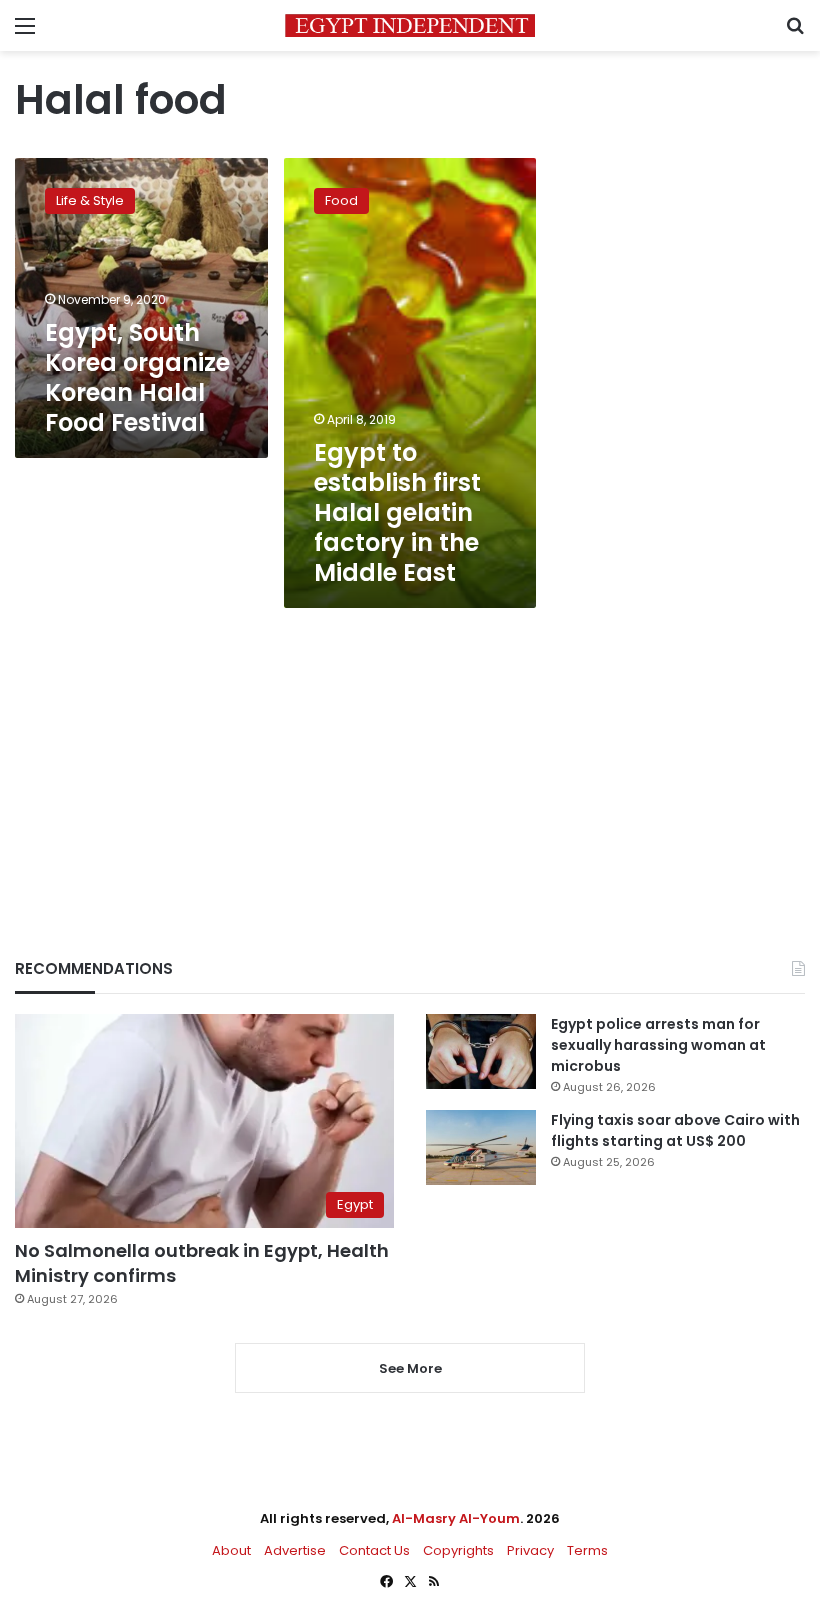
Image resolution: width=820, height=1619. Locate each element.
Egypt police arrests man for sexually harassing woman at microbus (658, 1045)
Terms (587, 1550)
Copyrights (458, 1550)
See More (410, 1368)
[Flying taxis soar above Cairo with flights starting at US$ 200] (481, 1147)
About (231, 1550)
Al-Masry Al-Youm (456, 1518)
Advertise (295, 1550)
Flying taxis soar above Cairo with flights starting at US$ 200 (675, 1130)
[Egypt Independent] (410, 25)
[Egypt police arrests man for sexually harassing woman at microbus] (481, 1051)
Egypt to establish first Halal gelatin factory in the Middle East (397, 512)
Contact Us (374, 1550)
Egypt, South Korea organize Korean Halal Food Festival (137, 377)
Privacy (530, 1550)
